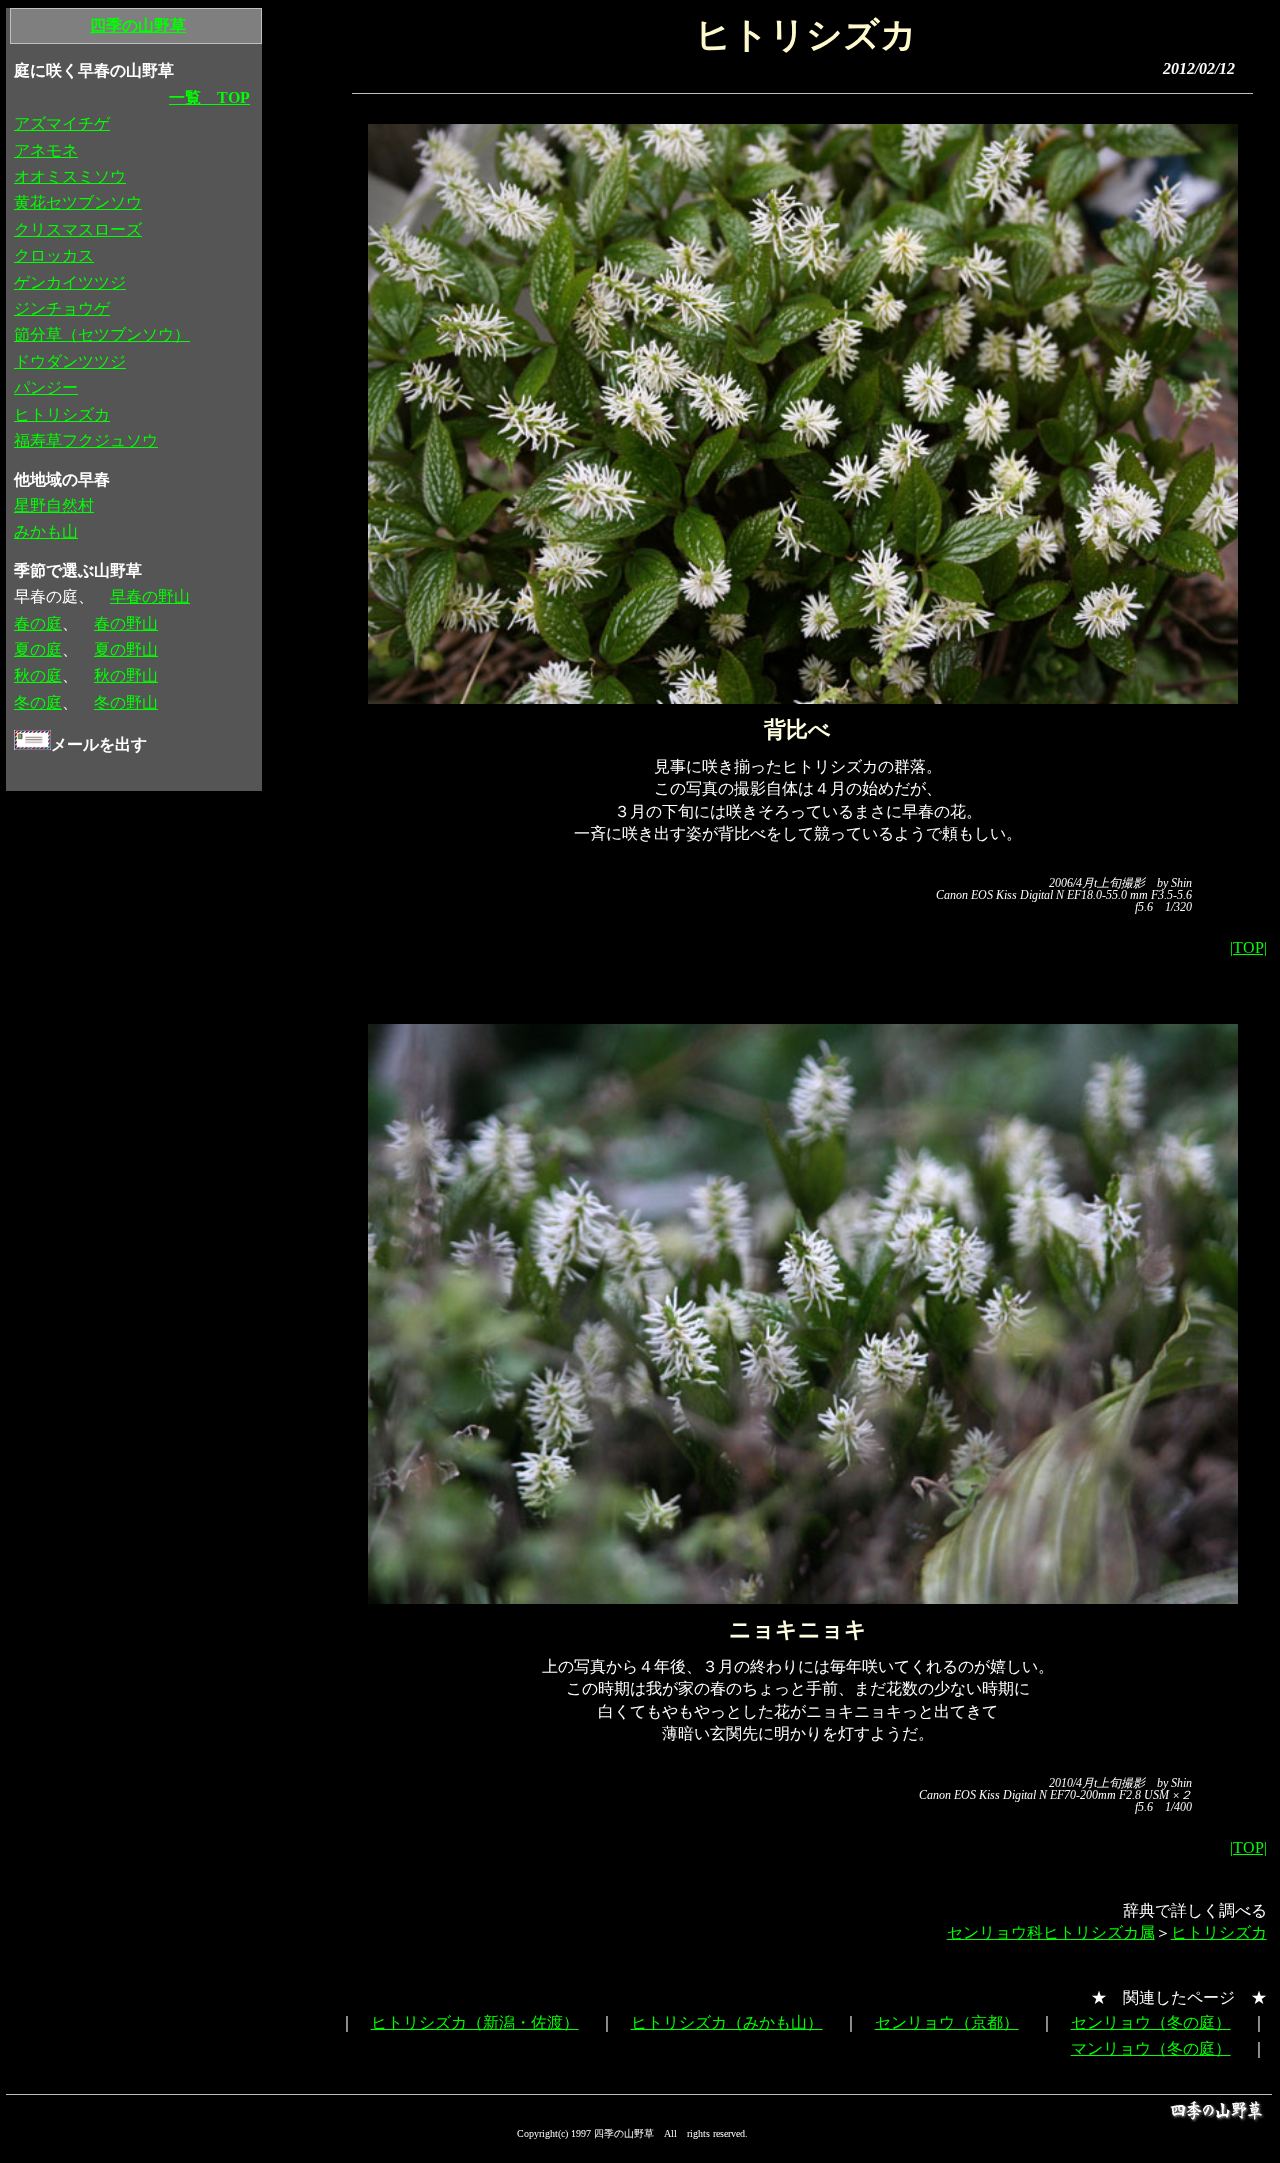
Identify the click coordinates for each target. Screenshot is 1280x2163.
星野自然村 (54, 505)
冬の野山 (126, 702)
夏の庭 (38, 649)
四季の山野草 (138, 25)
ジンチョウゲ (62, 308)
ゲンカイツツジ (70, 282)
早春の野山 (150, 596)
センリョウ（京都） (947, 2022)
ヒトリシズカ (1219, 1932)
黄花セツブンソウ (78, 202)
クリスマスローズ (78, 229)
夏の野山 (126, 649)
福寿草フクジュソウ (86, 440)
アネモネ (46, 150)
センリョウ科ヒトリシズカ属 (1051, 1932)
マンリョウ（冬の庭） (1151, 2048)
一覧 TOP (209, 97)
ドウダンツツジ (70, 361)
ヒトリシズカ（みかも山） (727, 2022)
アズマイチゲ (62, 123)
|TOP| (1248, 947)
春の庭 (38, 623)
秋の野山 (126, 675)
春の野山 (126, 623)
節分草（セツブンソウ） (102, 334)
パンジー (46, 387)
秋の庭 (38, 675)
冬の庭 (38, 702)
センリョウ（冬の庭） (1151, 2022)
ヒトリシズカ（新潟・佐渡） (475, 2022)
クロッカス (54, 255)
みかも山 (46, 531)
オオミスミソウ (70, 176)
